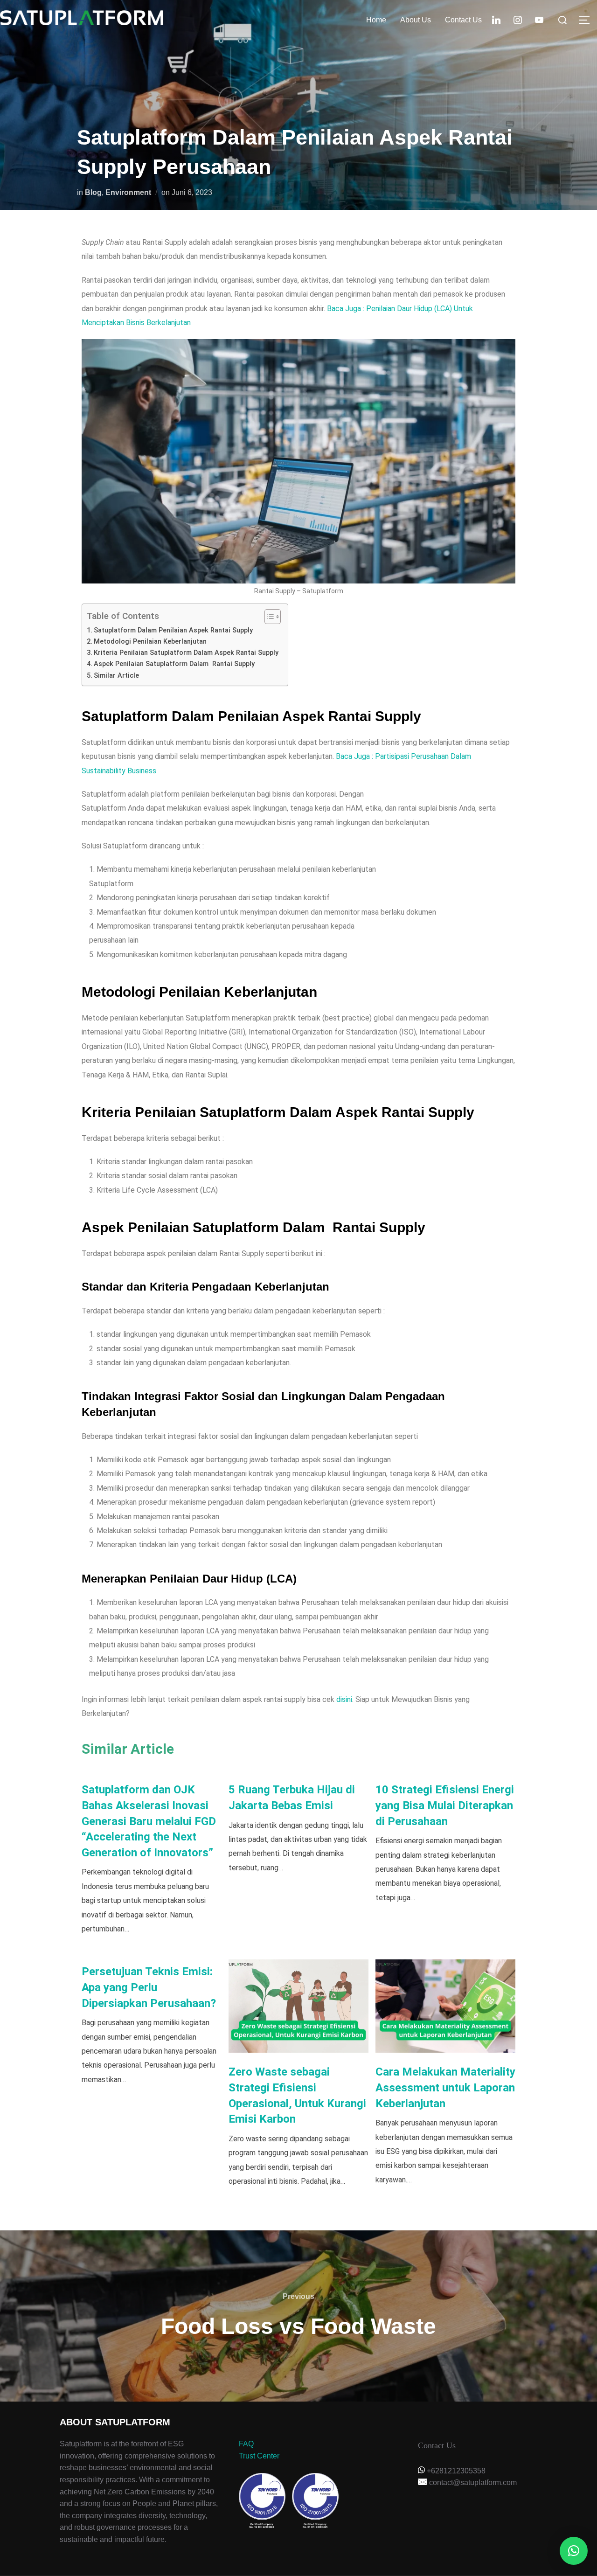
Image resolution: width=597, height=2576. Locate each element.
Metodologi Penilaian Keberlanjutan (150, 642)
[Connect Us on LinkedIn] (496, 19)
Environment (128, 192)
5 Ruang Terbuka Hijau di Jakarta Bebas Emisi (292, 1798)
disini (344, 1699)
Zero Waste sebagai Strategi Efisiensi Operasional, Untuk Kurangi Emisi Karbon (297, 2095)
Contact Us (463, 20)
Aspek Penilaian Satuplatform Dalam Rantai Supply (174, 664)
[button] (574, 2551)
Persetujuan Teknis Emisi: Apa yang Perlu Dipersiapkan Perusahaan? (149, 1987)
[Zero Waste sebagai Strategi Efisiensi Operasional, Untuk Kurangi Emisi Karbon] (298, 2006)
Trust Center (259, 2456)
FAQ (246, 2444)
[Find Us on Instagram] (518, 19)
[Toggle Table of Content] (268, 617)
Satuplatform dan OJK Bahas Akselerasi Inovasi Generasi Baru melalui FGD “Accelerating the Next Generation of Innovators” (149, 1821)
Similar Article (116, 676)
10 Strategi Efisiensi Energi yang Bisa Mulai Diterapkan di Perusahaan (445, 1805)
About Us (416, 20)
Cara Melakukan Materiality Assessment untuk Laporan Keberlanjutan (445, 2087)
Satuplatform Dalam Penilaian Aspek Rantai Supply (173, 630)
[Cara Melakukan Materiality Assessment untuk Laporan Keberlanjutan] (445, 2006)
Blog (93, 192)
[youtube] (539, 19)
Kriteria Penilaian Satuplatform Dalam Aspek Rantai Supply (186, 653)
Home (376, 20)
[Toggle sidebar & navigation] (588, 20)
